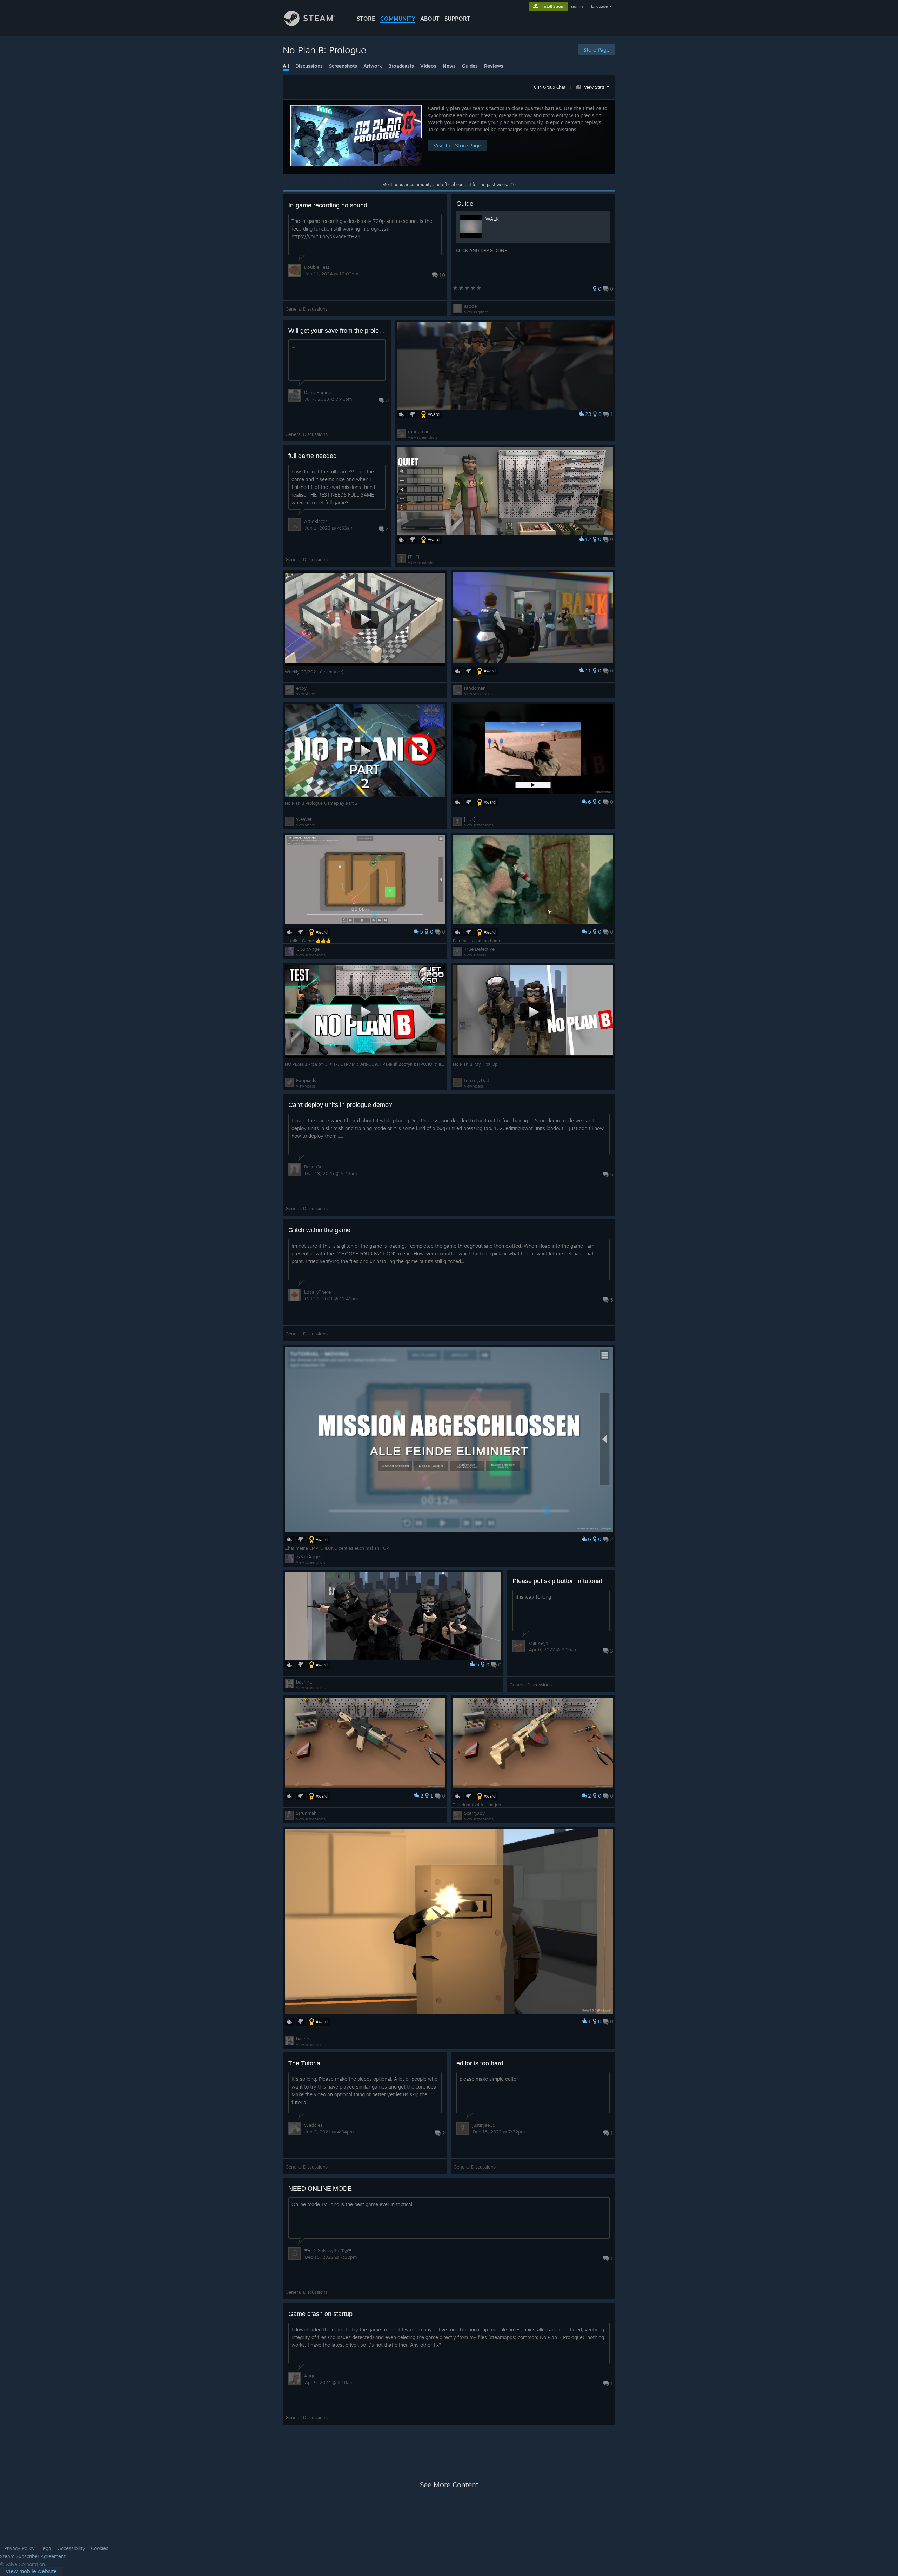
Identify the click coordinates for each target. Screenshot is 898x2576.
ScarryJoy (474, 1813)
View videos (306, 694)
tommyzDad (477, 1080)
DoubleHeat (317, 267)
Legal (46, 2548)
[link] (31, 2572)
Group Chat (554, 87)
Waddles (313, 2125)
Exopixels (306, 1080)
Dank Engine (318, 392)
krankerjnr (539, 1643)
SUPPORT (457, 19)
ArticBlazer (316, 521)
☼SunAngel (308, 949)
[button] (593, 86)
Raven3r (313, 1167)
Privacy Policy (19, 2548)
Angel (310, 2376)
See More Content (449, 2485)
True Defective (479, 949)
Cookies (100, 2548)
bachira (304, 1682)
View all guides (476, 312)
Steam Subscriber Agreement (33, 2556)
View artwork (475, 955)
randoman (419, 431)
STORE (366, 19)
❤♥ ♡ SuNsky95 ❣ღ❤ (328, 2250)
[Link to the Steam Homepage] (310, 24)
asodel (471, 306)
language (599, 6)
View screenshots (423, 437)
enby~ (303, 688)
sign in (577, 6)
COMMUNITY (398, 19)
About (430, 19)
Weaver (304, 819)
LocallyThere (317, 1292)
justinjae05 (484, 2125)
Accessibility (72, 2548)
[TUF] (414, 557)
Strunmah (306, 1813)
